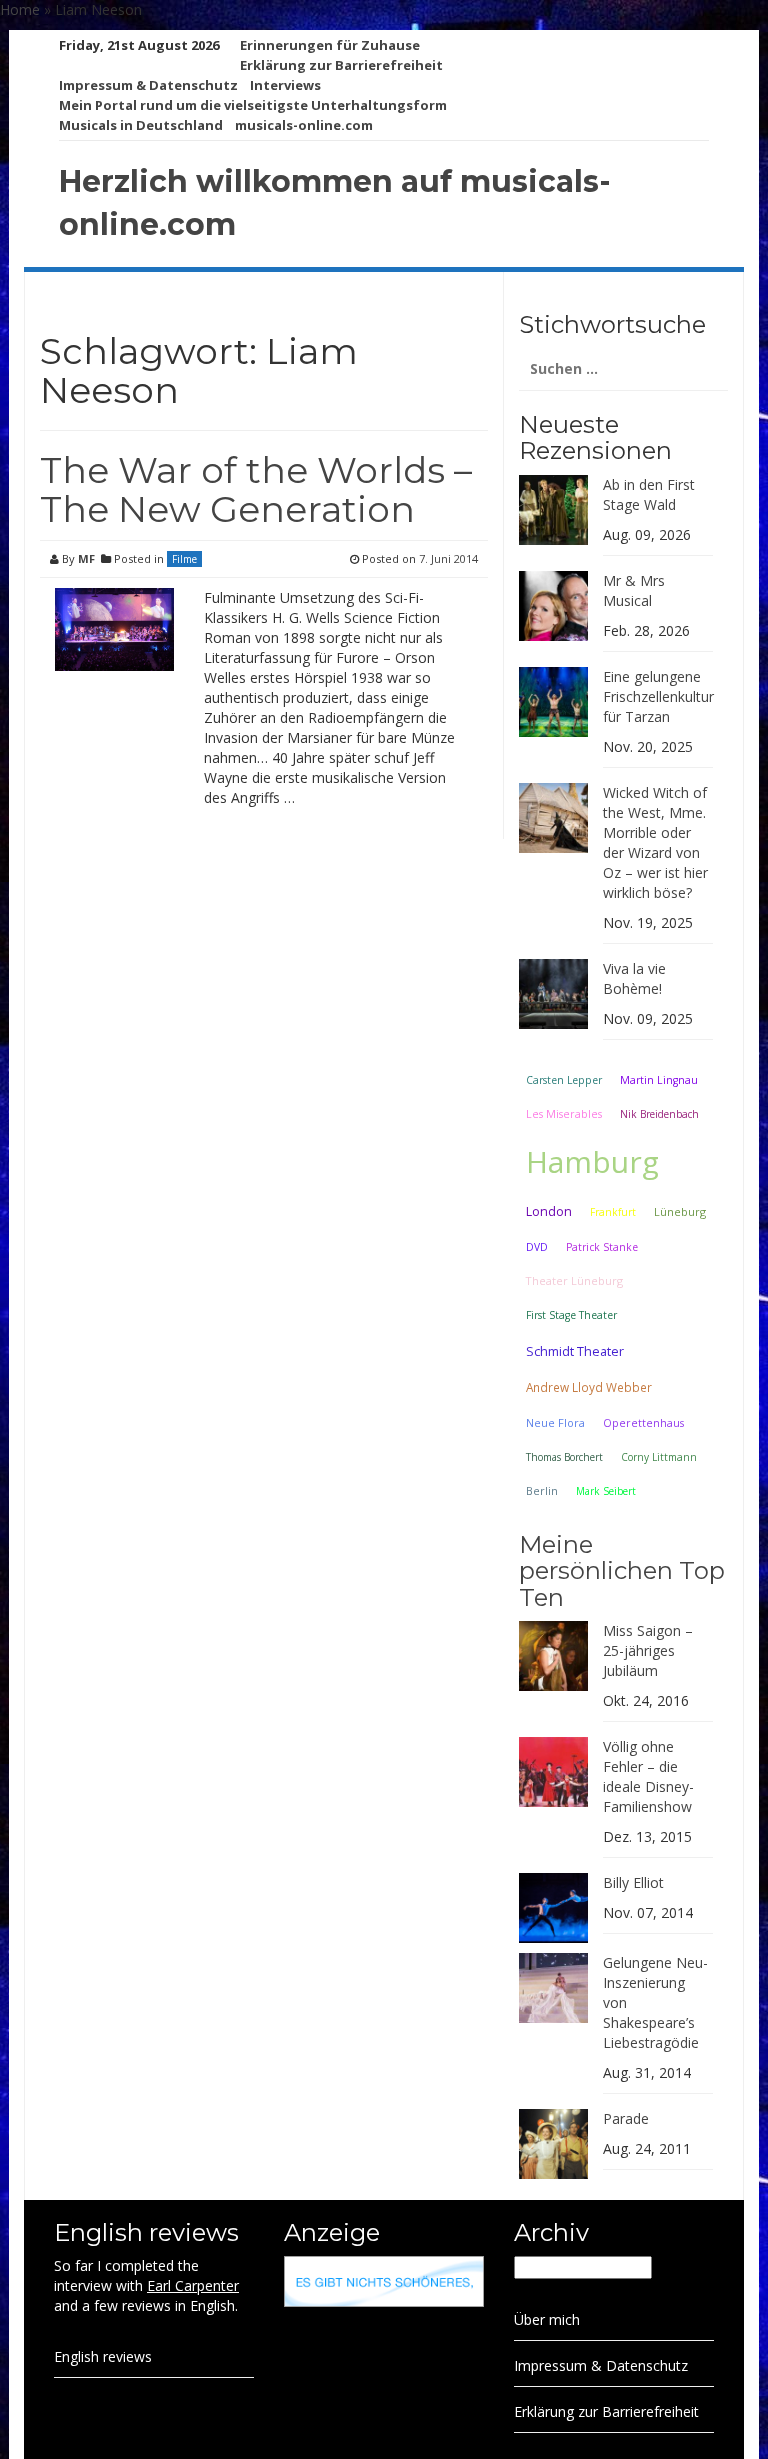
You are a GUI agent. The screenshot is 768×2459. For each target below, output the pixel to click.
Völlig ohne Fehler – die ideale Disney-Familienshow (648, 1776)
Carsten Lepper (564, 1080)
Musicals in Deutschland (141, 125)
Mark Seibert (606, 1491)
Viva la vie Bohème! (634, 978)
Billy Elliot (633, 1882)
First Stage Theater (571, 1315)
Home (20, 9)
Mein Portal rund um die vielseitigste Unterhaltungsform (253, 105)
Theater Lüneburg (574, 1280)
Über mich (547, 2319)
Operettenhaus (643, 1423)
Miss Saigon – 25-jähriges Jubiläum (648, 1650)
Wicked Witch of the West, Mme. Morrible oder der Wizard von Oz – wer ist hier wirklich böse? (655, 842)
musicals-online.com (304, 125)
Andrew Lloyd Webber (589, 1387)
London (549, 1211)
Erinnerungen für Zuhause (330, 45)
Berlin (542, 1490)
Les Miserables (564, 1114)
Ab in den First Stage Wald (649, 494)
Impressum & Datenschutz (148, 85)
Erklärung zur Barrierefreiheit (341, 65)
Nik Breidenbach (659, 1114)
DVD (537, 1247)
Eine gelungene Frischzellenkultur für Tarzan (658, 696)
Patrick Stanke (602, 1247)
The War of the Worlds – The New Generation (256, 490)
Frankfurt (613, 1212)
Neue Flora (555, 1422)
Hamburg (592, 1161)
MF (86, 558)
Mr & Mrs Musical (634, 590)
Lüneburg (680, 1211)
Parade (626, 2118)
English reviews (103, 2356)
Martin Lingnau (659, 1080)
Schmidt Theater (575, 1351)
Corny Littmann (659, 1457)
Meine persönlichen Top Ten (622, 1571)
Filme (184, 559)
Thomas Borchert (564, 1457)
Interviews (285, 85)
